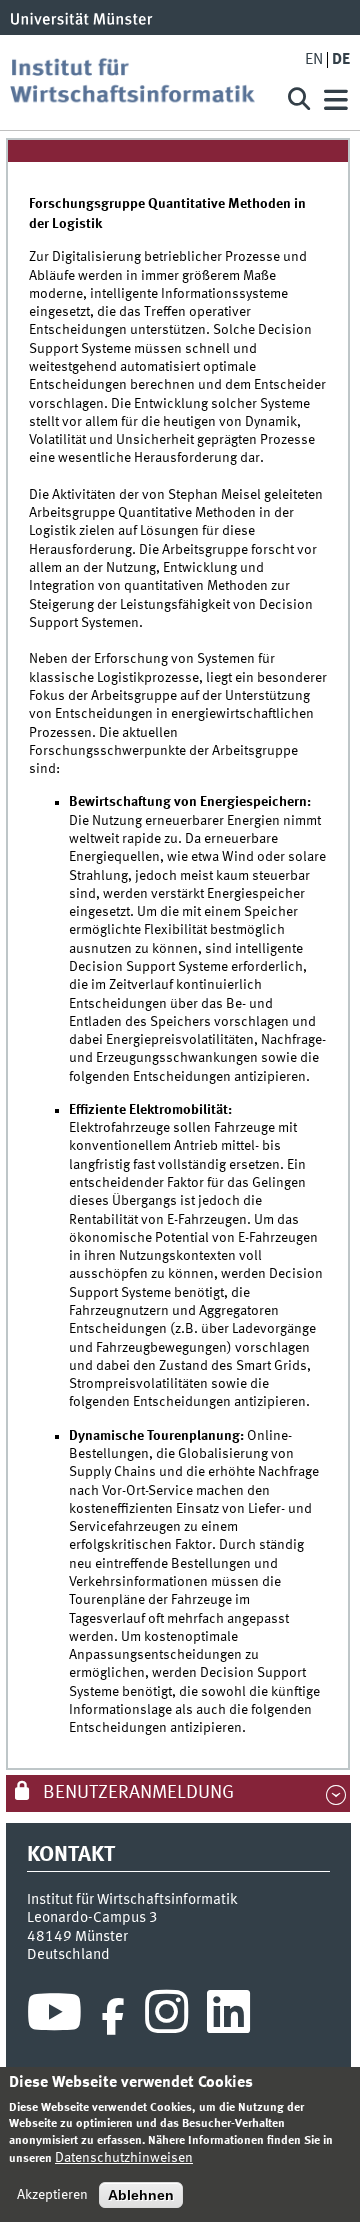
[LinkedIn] (228, 2017)
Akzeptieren (52, 2195)
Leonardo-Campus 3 (92, 1918)
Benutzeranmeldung (136, 1793)
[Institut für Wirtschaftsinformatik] (140, 82)
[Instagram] (166, 2017)
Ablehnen (141, 2195)
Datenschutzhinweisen (124, 2158)
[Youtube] (54, 2017)
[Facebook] (113, 2017)
